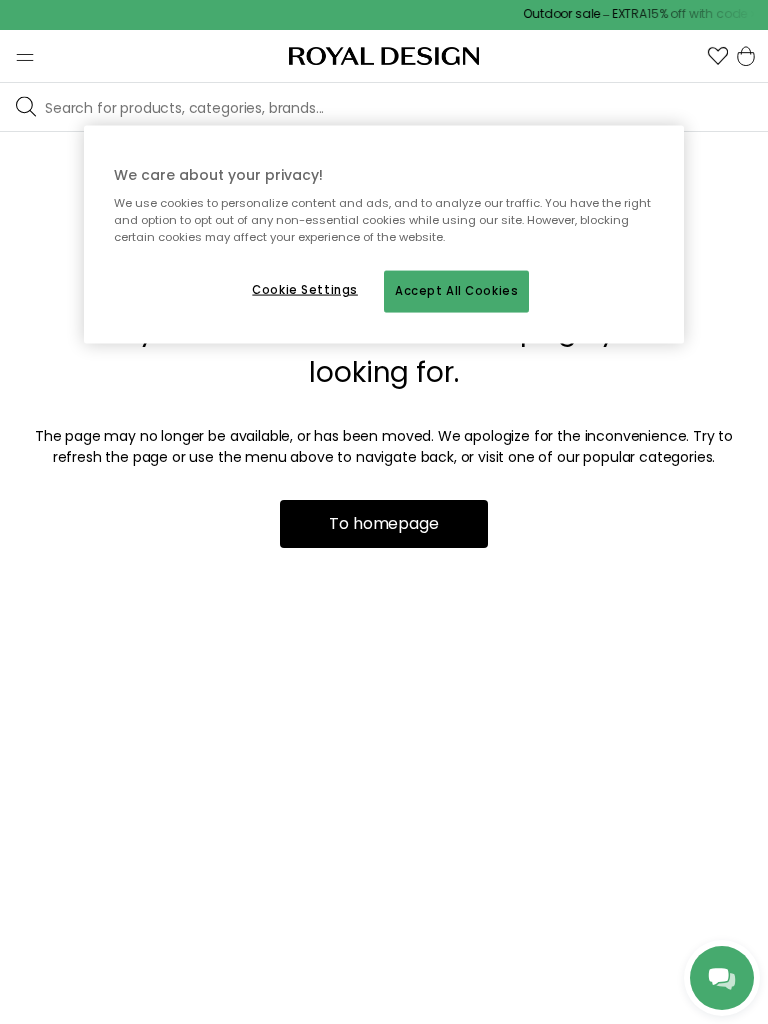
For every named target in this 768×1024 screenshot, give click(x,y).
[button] (718, 56)
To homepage (383, 523)
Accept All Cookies (456, 291)
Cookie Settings (305, 290)
